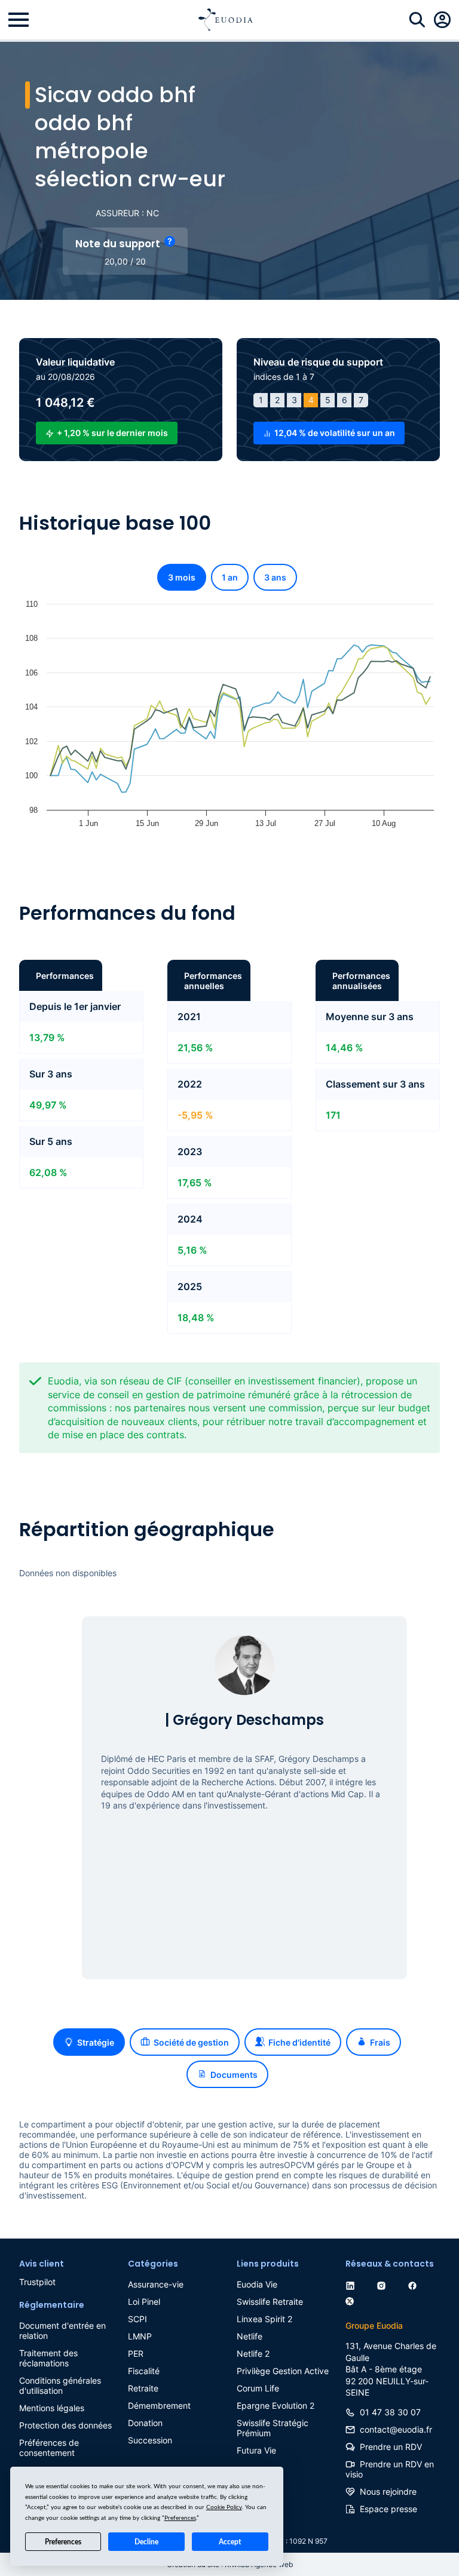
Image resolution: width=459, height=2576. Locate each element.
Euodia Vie (257, 2284)
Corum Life (258, 2388)
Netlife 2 (253, 2354)
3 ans (275, 577)
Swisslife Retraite (270, 2302)
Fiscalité (144, 2371)
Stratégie (96, 2042)
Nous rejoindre (388, 2491)
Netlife (250, 2336)
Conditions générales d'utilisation (60, 2385)
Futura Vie (256, 2450)
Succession (150, 2440)
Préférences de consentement (49, 2448)
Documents (234, 2075)
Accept (230, 2542)
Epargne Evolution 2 (276, 2405)
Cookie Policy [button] (224, 2507)
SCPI (137, 2319)
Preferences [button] (180, 2518)
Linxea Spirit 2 (264, 2319)
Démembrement (159, 2405)
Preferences (63, 2542)
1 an (230, 577)
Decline (146, 2542)
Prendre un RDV (391, 2447)
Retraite (143, 2388)
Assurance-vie (156, 2284)
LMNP (140, 2336)
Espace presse (388, 2509)
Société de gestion (191, 2042)
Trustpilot (37, 2282)
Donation (145, 2423)
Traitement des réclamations (48, 2358)
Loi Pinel (144, 2302)
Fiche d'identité (299, 2042)
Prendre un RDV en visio (390, 2469)
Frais (380, 2042)
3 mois (182, 577)
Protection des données (65, 2425)
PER (136, 2354)
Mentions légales (52, 2408)
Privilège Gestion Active (283, 2371)
